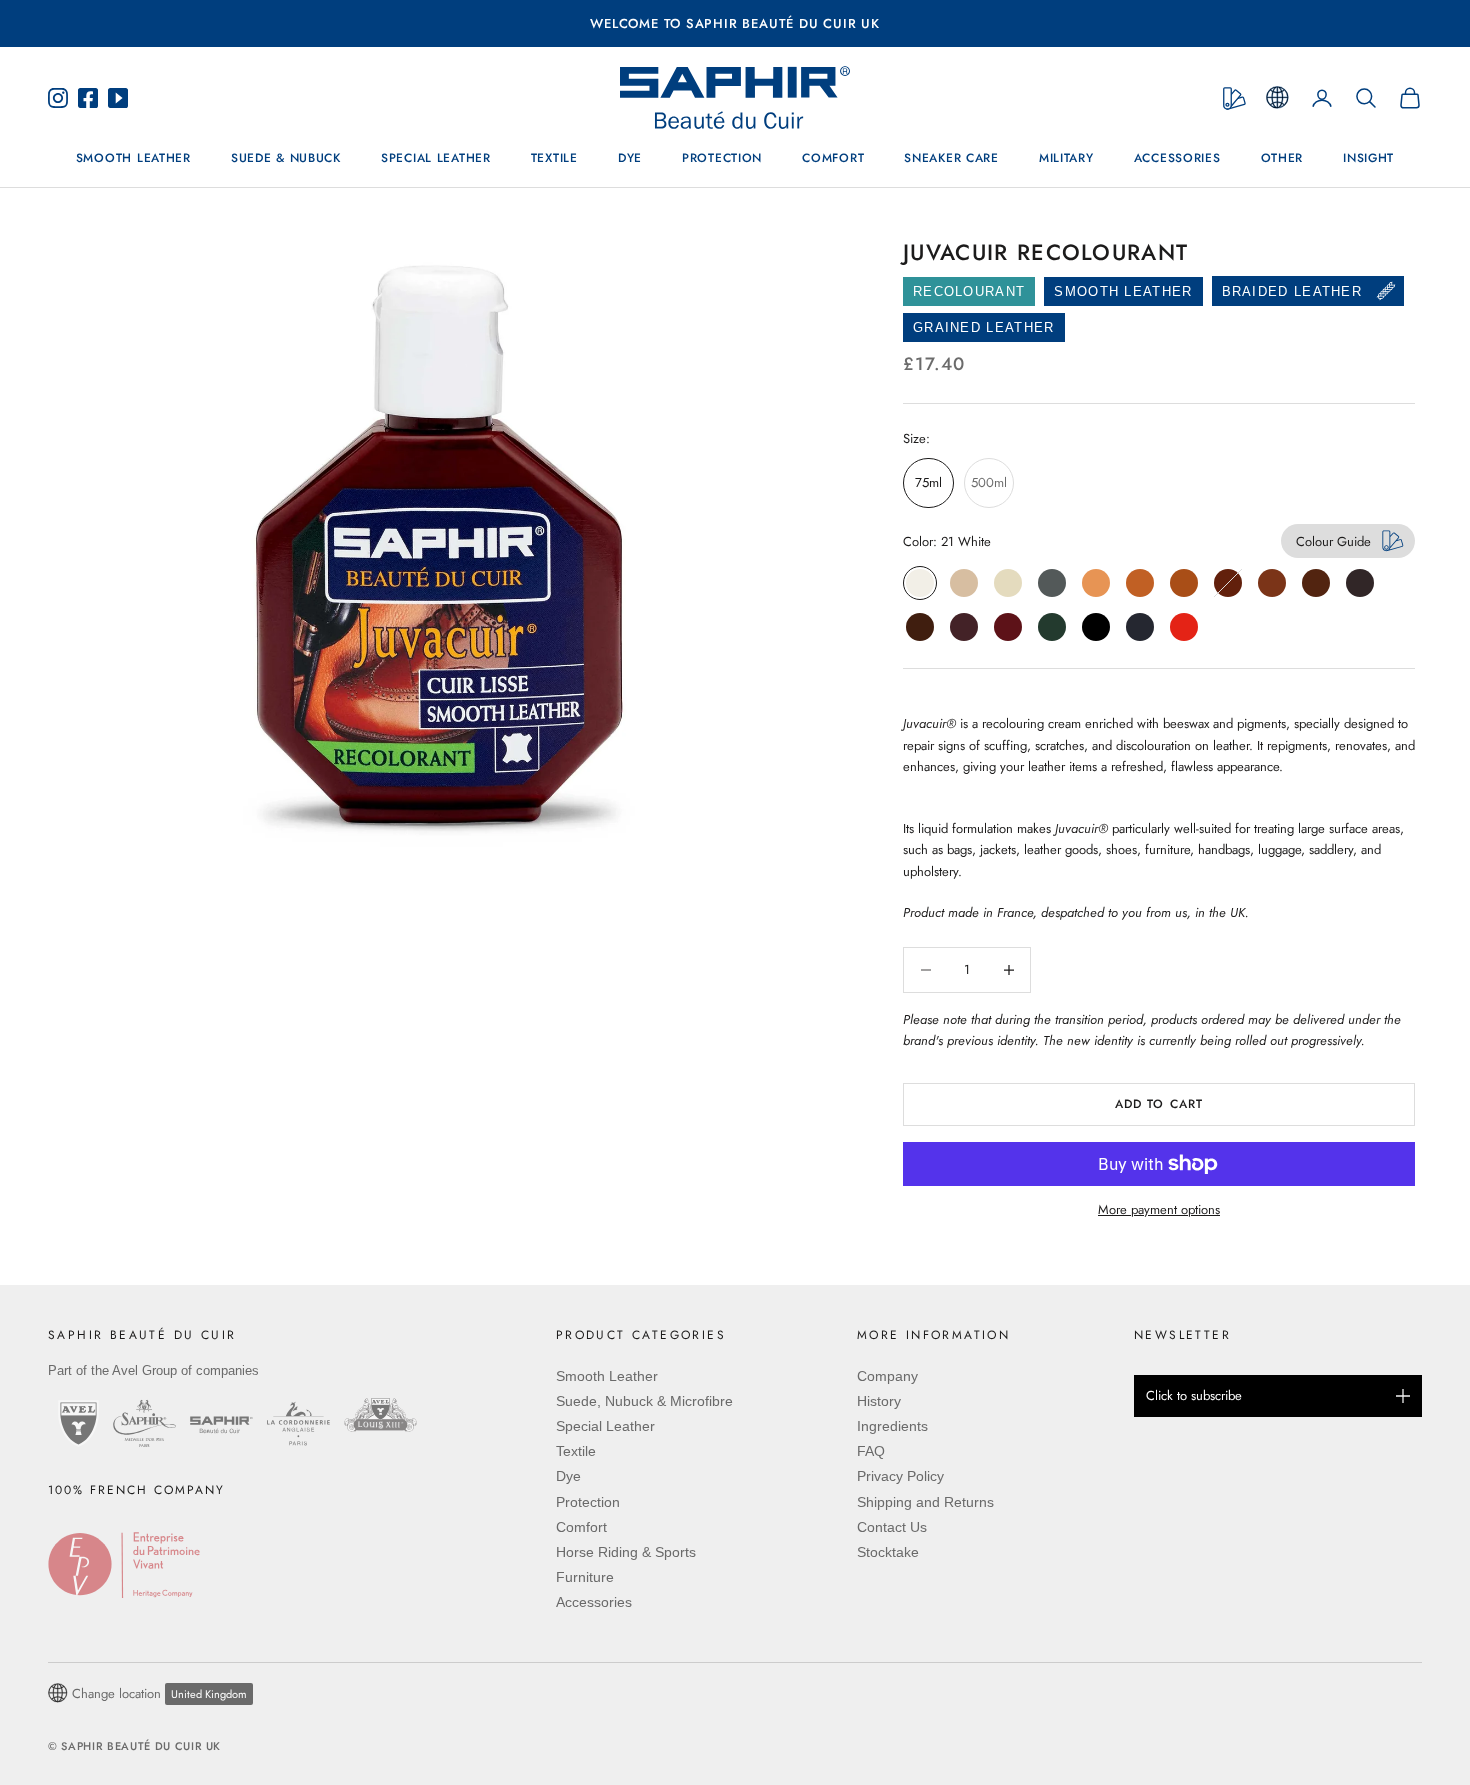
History (879, 1401)
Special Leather (436, 159)
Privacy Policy (900, 1476)
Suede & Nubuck (286, 159)
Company (887, 1376)
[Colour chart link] (1234, 98)
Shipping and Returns (925, 1502)
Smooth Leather (133, 159)
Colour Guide (1333, 541)
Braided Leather (1292, 291)
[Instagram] (63, 98)
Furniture (585, 1577)
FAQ (871, 1451)
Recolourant (969, 291)
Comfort (833, 159)
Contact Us (892, 1527)
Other (1282, 159)
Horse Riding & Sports (626, 1552)
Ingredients (892, 1426)
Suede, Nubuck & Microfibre (644, 1401)
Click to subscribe (1194, 1395)
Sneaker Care (951, 159)
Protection (722, 159)
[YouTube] (113, 98)
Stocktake (888, 1552)
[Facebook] (88, 98)
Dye (630, 159)
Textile (554, 159)
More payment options (1159, 1209)
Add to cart (1159, 1104)
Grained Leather (984, 327)
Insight (1368, 159)
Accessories (1177, 159)
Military (1066, 159)
